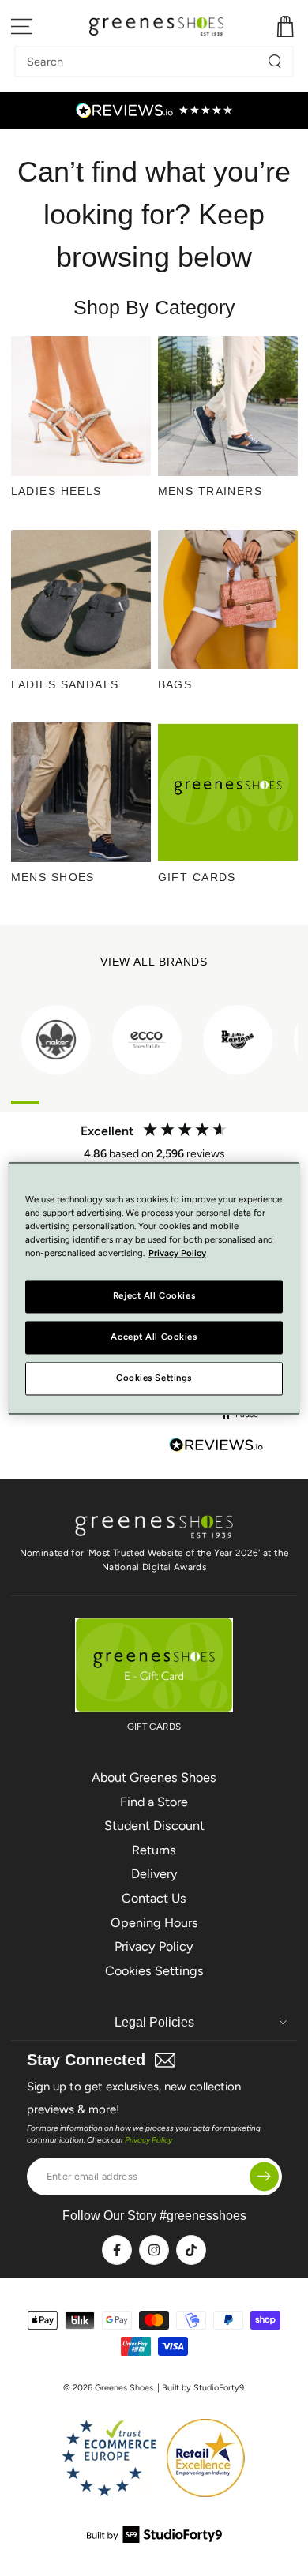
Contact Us (154, 1898)
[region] (154, 1288)
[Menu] (23, 26)
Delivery (154, 1874)
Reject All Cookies (154, 1295)
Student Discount (154, 1826)
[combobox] (142, 62)
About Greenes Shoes (154, 1777)
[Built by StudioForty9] (154, 2539)
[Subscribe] (264, 2176)
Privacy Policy (154, 1946)
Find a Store (154, 1802)
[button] (240, 1415)
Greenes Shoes (124, 2388)
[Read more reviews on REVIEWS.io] (216, 1447)
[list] (154, 1040)
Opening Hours (154, 1923)
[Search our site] (275, 62)
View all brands (154, 962)
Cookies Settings (154, 1971)
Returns (154, 1850)
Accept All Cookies (154, 1337)
